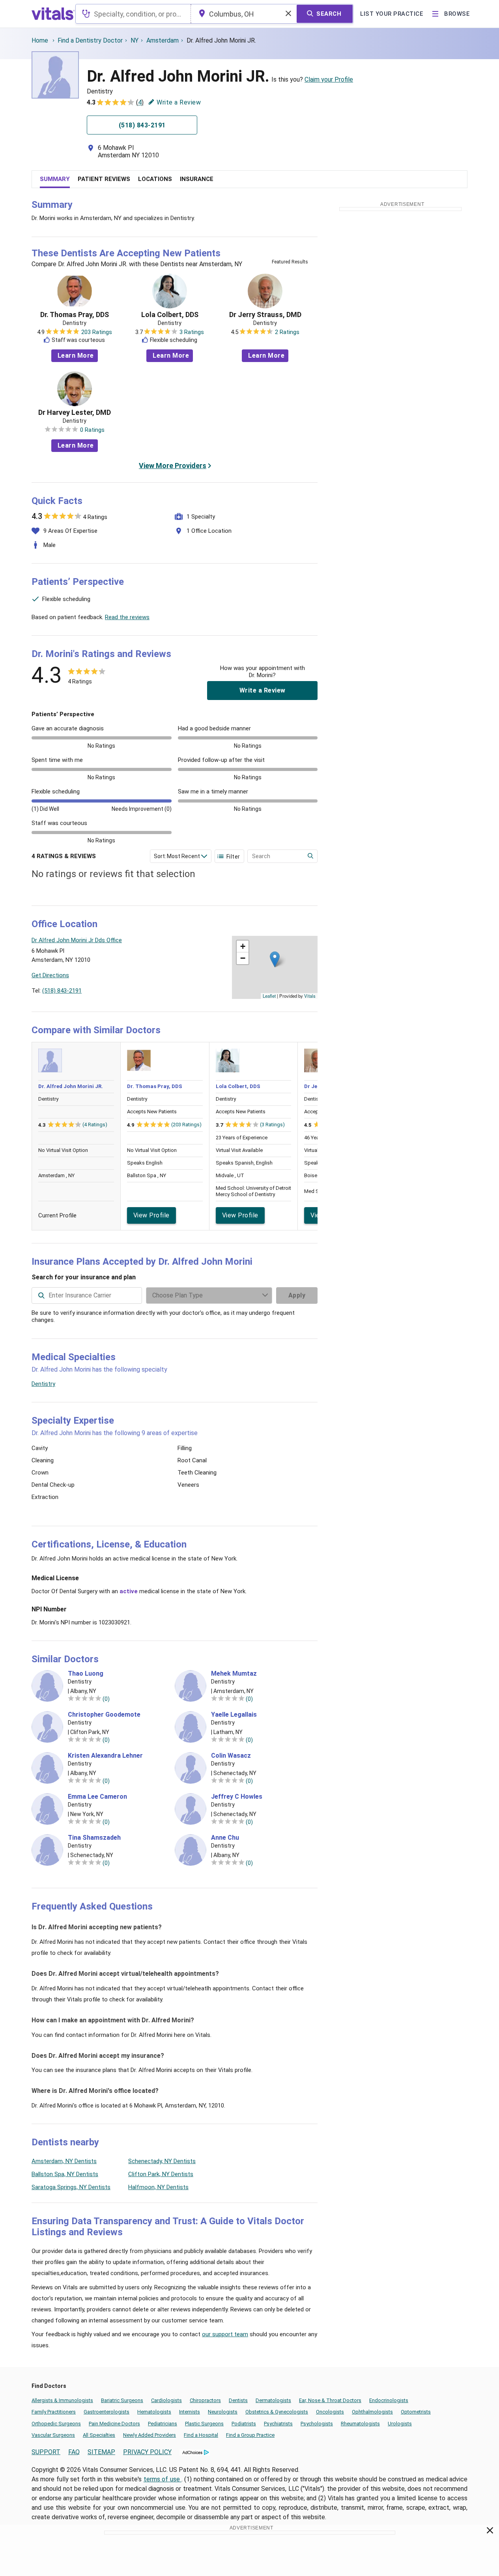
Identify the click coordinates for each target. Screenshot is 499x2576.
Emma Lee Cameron (97, 1797)
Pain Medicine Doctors (114, 2424)
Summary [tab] (55, 179)
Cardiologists (166, 2400)
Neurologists (223, 2412)
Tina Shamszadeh (94, 1838)
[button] (275, 959)
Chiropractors (205, 2400)
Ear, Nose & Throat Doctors (330, 2400)
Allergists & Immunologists (62, 2400)
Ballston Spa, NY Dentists (65, 2174)
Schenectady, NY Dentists (162, 2161)
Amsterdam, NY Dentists (64, 2161)
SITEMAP (101, 2452)
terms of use (163, 2479)
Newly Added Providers (150, 2435)
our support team (225, 2334)
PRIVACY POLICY (147, 2452)
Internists (190, 2412)
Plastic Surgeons (204, 2424)
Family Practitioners (54, 2412)
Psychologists (317, 2424)
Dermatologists (273, 2400)
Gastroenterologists (107, 2412)
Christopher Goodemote (104, 1715)
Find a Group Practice (250, 2435)
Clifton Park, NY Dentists (161, 2174)
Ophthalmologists (372, 2412)
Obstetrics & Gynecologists (277, 2412)
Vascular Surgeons (53, 2435)
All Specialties (99, 2435)
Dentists (238, 2400)
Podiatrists (244, 2424)
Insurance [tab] (197, 179)
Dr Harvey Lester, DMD (75, 413)
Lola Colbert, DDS (170, 315)
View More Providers (173, 466)
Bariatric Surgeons (122, 2400)
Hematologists (154, 2412)
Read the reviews (127, 617)
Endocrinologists (389, 2400)
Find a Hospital (201, 2435)
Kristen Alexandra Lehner (105, 1756)
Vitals (310, 996)
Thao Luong (86, 1674)
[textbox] (133, 14)
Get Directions (50, 975)
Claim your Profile (329, 79)
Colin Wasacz (231, 1756)
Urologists (400, 2424)
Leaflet (269, 996)
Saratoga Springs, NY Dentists (71, 2187)
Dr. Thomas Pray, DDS (75, 315)
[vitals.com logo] (53, 14)
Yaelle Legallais (234, 1715)
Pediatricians (163, 2424)
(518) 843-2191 (62, 991)
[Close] (490, 2532)
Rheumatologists (360, 2424)
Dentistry (43, 1384)
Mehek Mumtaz (234, 1674)
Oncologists (330, 2412)
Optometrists (416, 2412)
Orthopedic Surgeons (56, 2424)
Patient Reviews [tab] (104, 179)
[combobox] (133, 14)
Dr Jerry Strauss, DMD (265, 315)
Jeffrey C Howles (237, 1797)
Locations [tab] (155, 179)
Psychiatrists (278, 2424)
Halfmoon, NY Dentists (158, 2187)
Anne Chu (225, 1838)
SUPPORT (46, 2452)
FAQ (74, 2452)
